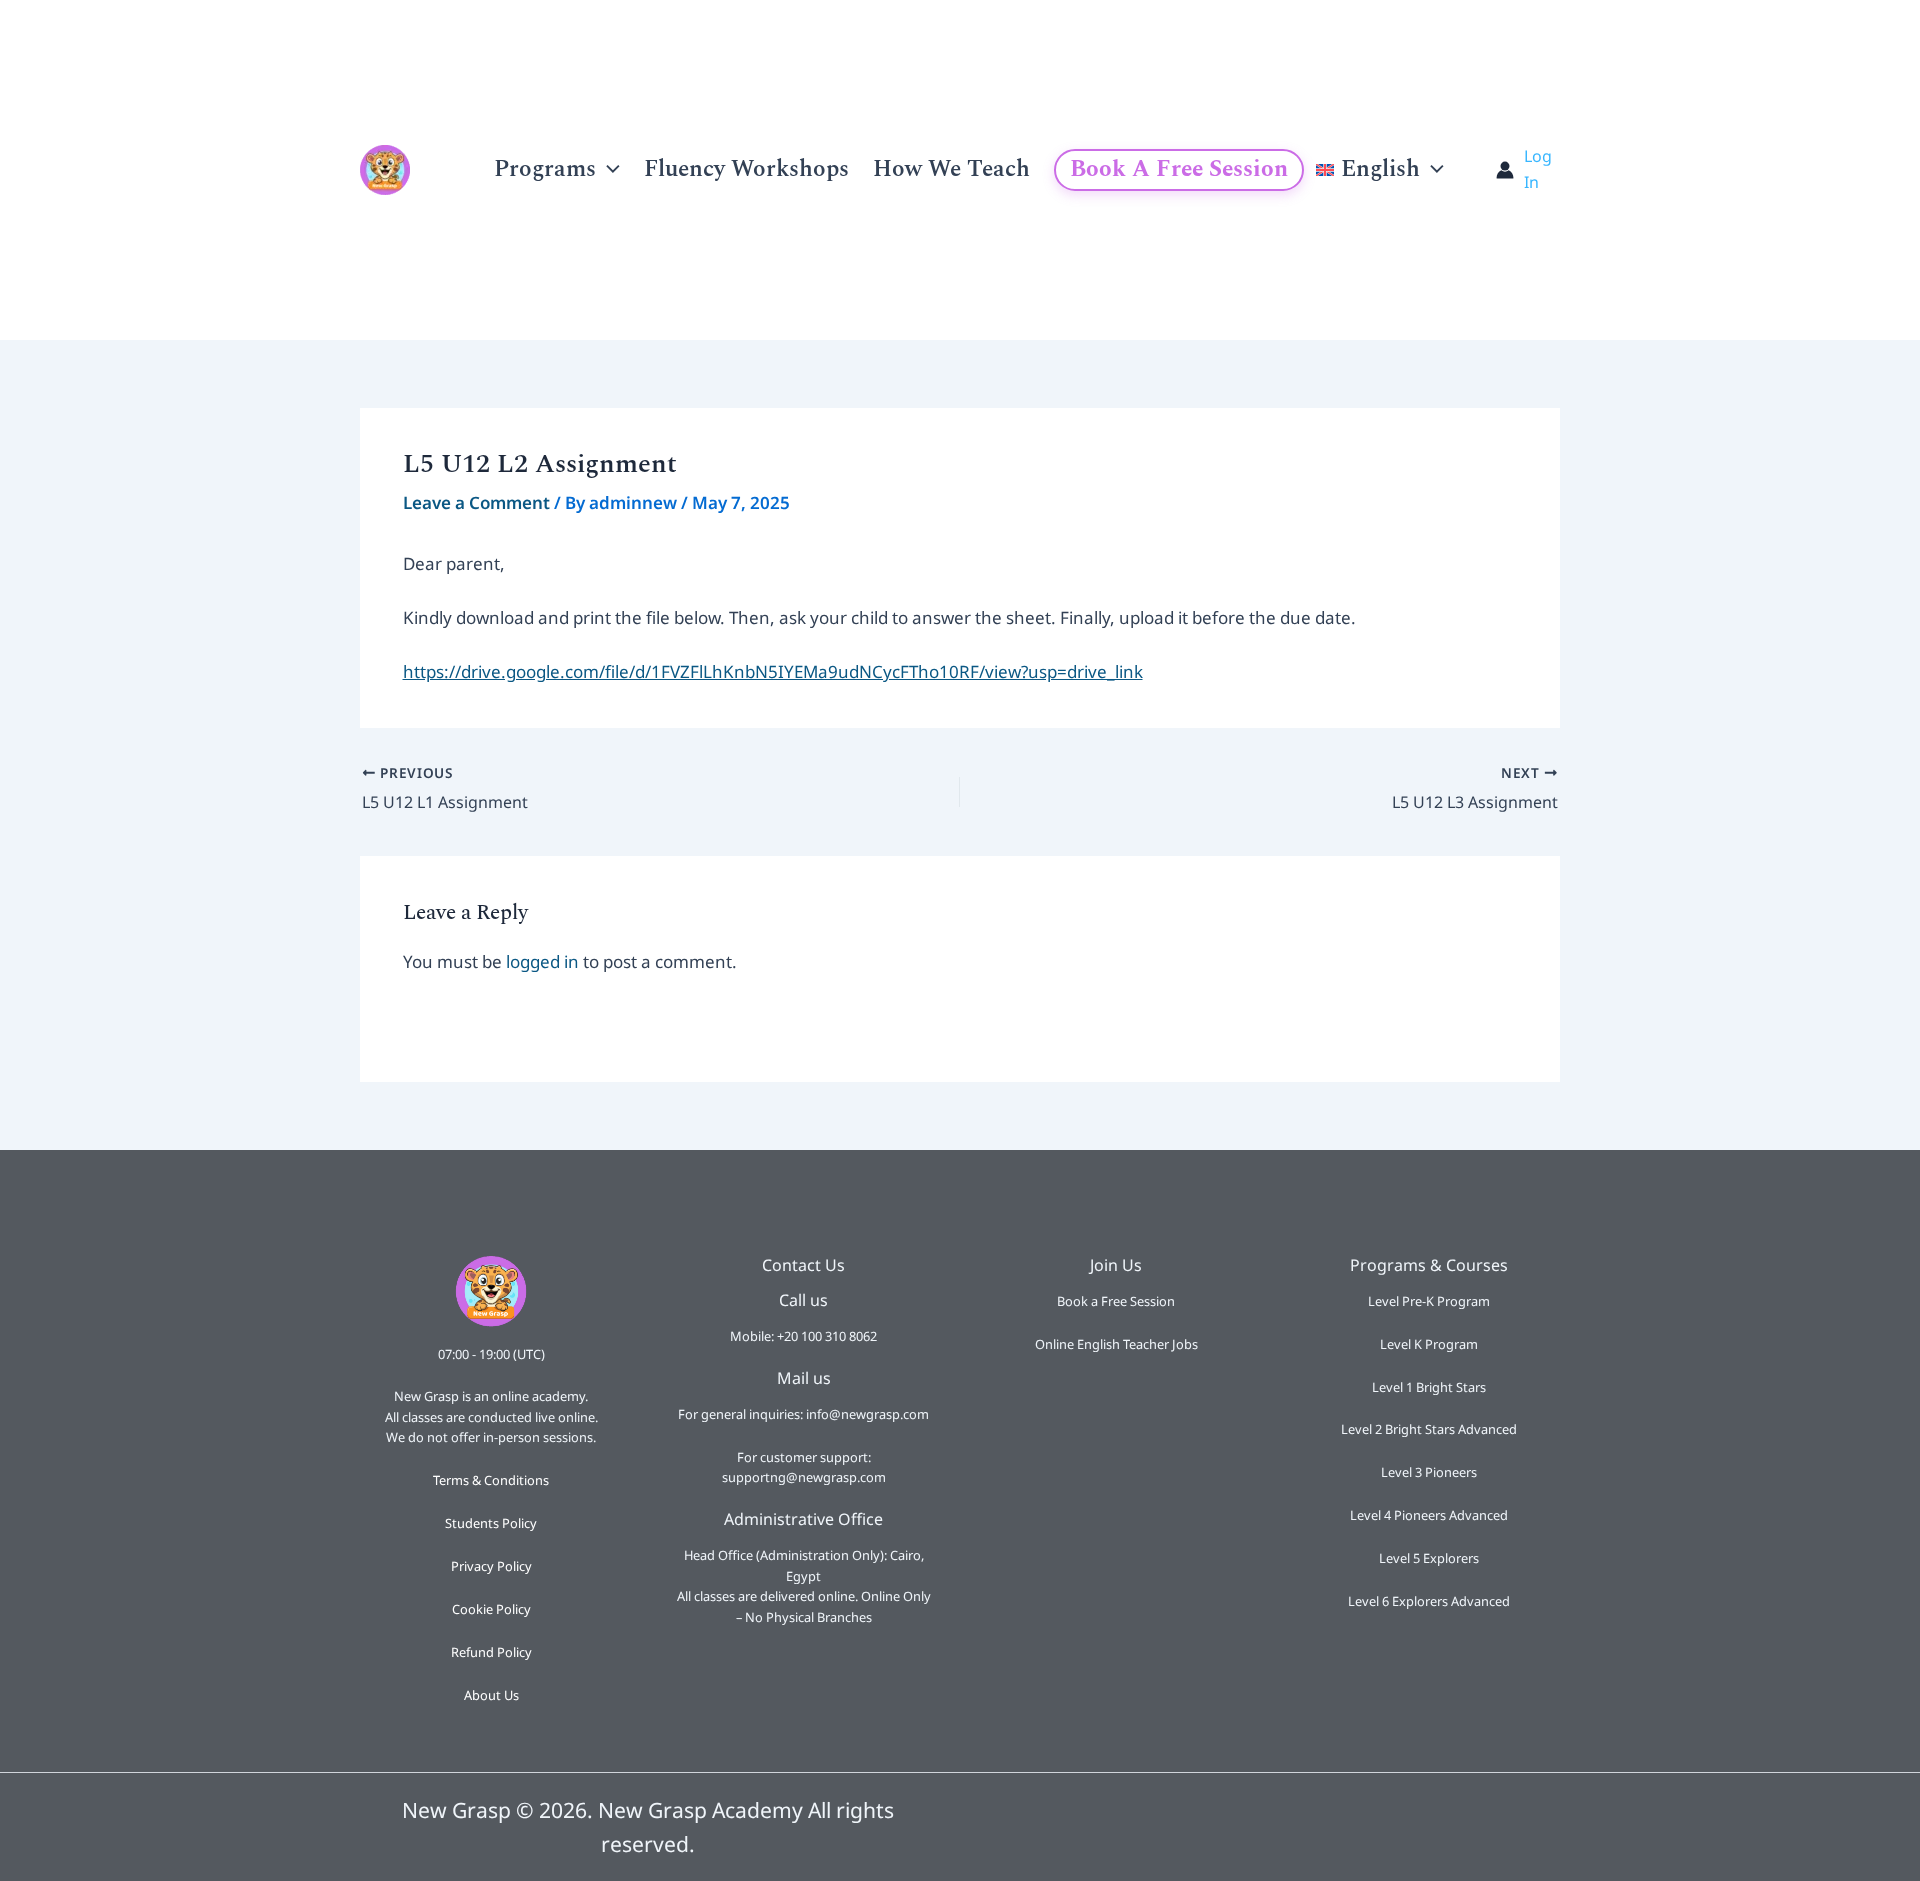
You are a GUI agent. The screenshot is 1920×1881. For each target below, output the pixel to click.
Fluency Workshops (746, 169)
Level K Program (1429, 1344)
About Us (491, 1695)
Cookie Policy (491, 1609)
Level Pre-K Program (1429, 1301)
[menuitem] (1380, 169)
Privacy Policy (491, 1566)
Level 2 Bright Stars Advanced (1429, 1429)
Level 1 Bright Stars (1429, 1387)
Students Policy (491, 1523)
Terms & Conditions (491, 1480)
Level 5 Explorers (1429, 1558)
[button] (608, 170)
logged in (542, 961)
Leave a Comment (476, 502)
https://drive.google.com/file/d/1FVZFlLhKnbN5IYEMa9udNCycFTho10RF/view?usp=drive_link (773, 671)
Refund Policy (491, 1652)
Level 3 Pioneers (1429, 1472)
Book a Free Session (1179, 169)
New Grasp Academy (434, 169)
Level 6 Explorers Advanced (1429, 1601)
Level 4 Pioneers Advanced (1429, 1515)
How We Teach (951, 169)
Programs (545, 169)
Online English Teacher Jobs (1116, 1344)
